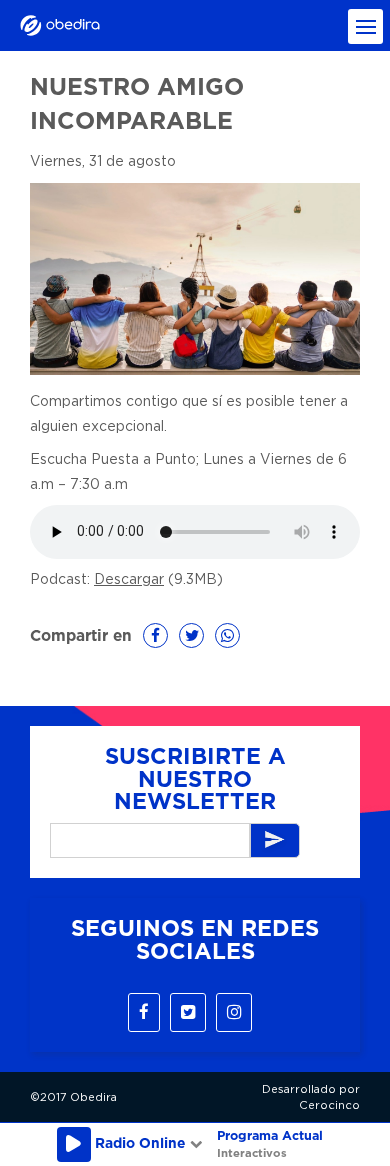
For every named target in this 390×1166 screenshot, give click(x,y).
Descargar (129, 580)
